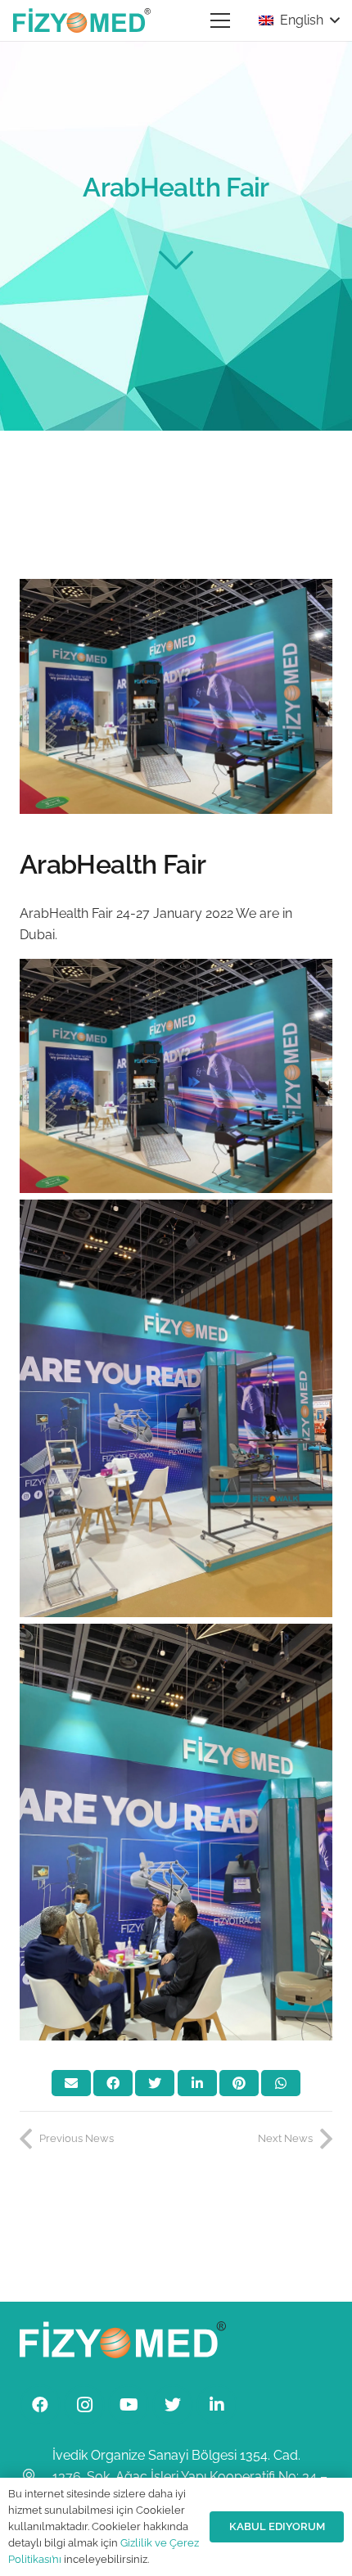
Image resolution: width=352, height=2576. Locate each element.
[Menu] (220, 20)
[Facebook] (40, 2405)
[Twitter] (173, 2405)
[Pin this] (239, 2083)
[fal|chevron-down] (176, 260)
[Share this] (113, 2083)
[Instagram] (84, 2405)
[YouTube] (129, 2405)
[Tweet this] (155, 2083)
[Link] (82, 20)
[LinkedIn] (217, 2405)
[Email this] (71, 2083)
